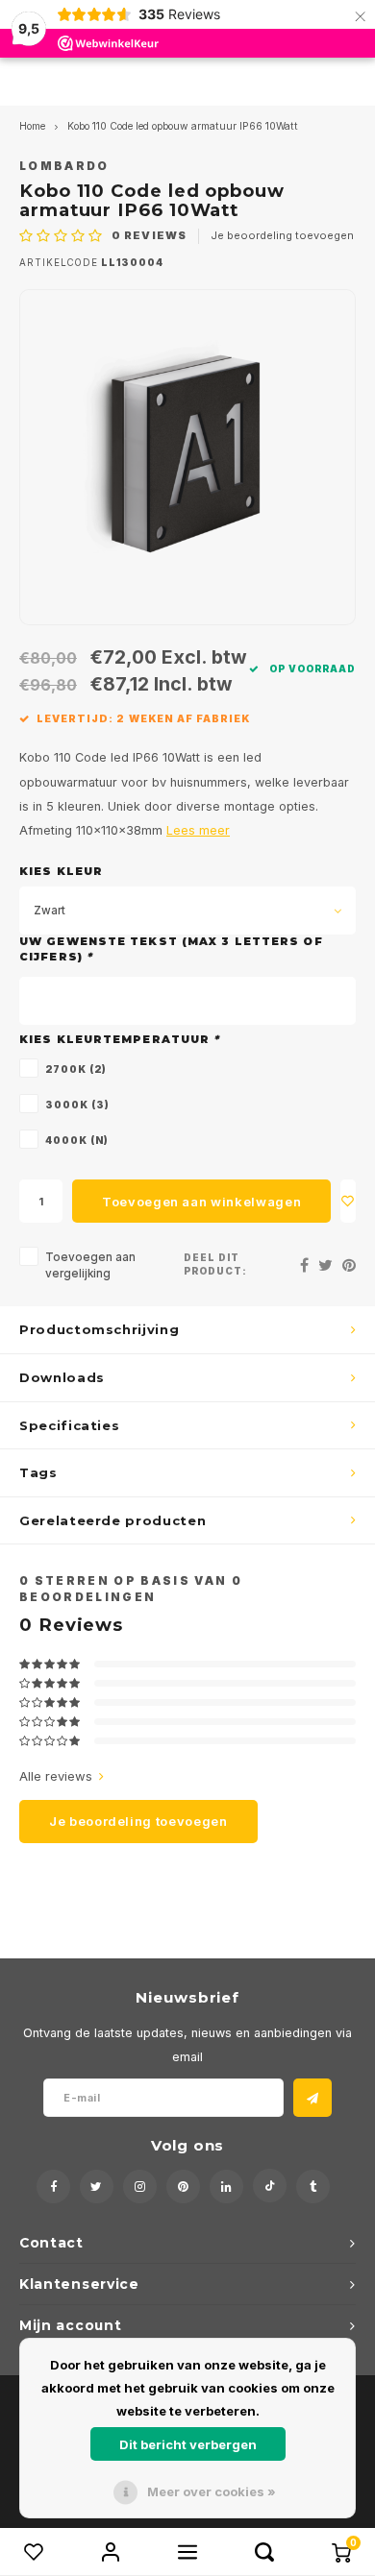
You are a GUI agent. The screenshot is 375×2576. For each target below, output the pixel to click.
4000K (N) (77, 1140)
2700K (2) (76, 1069)
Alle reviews (56, 1776)
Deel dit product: (215, 1264)
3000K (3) (77, 1105)
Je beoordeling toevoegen (282, 235)
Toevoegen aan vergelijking (90, 1265)
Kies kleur (61, 871)
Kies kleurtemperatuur (119, 1039)
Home (32, 126)
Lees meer (198, 830)
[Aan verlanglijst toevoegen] (348, 1201)
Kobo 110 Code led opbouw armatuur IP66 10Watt (183, 126)
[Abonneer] (312, 2098)
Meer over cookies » (212, 2491)
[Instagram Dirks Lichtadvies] (140, 2187)
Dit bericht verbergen (188, 2444)
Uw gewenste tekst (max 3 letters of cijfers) (171, 949)
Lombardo (64, 166)
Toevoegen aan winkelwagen (201, 1202)
